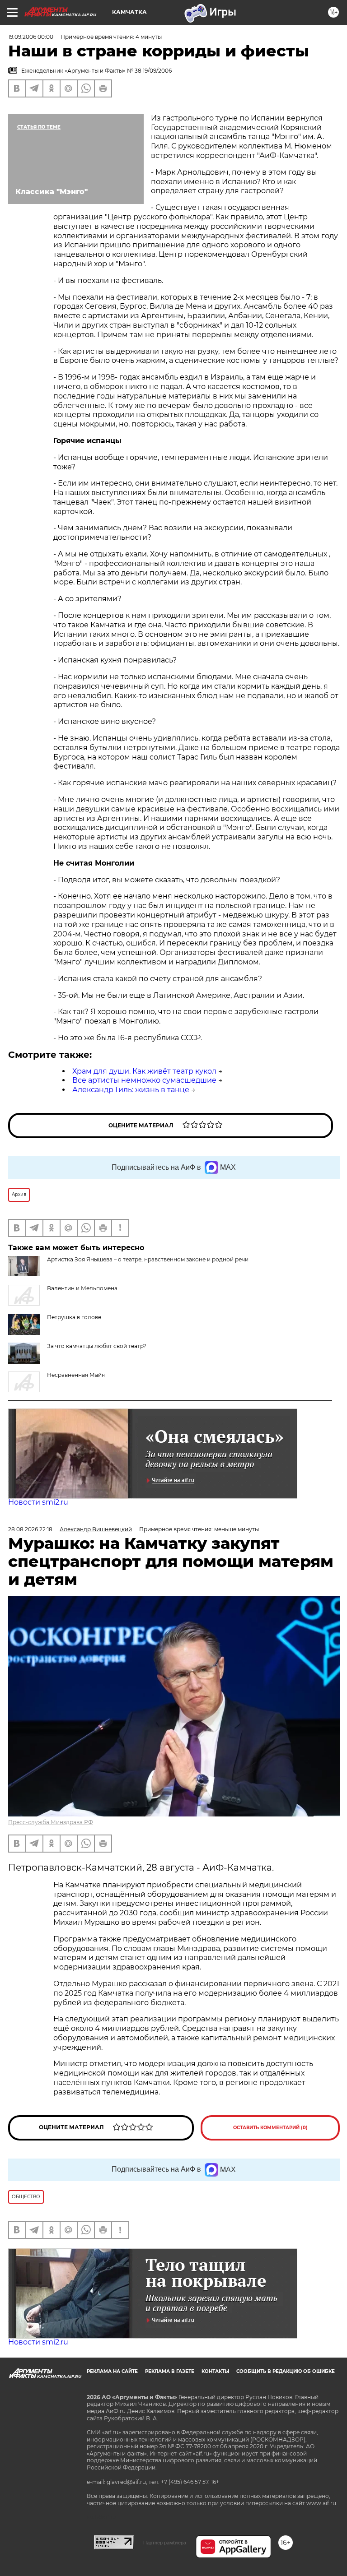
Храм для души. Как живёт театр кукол (144, 1071)
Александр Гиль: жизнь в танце (131, 1090)
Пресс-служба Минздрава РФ (51, 1822)
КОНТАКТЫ (215, 2371)
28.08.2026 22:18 (30, 1529)
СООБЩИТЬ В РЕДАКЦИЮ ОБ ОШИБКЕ (286, 2371)
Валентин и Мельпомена (82, 1288)
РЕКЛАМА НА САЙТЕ (112, 2371)
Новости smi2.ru (38, 1502)
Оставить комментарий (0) (270, 2128)
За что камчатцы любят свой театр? (97, 1346)
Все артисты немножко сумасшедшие (144, 1080)
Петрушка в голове (74, 1317)
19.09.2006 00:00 (31, 37)
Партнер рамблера (165, 2543)
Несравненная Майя (76, 1375)
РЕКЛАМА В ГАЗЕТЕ (170, 2371)
